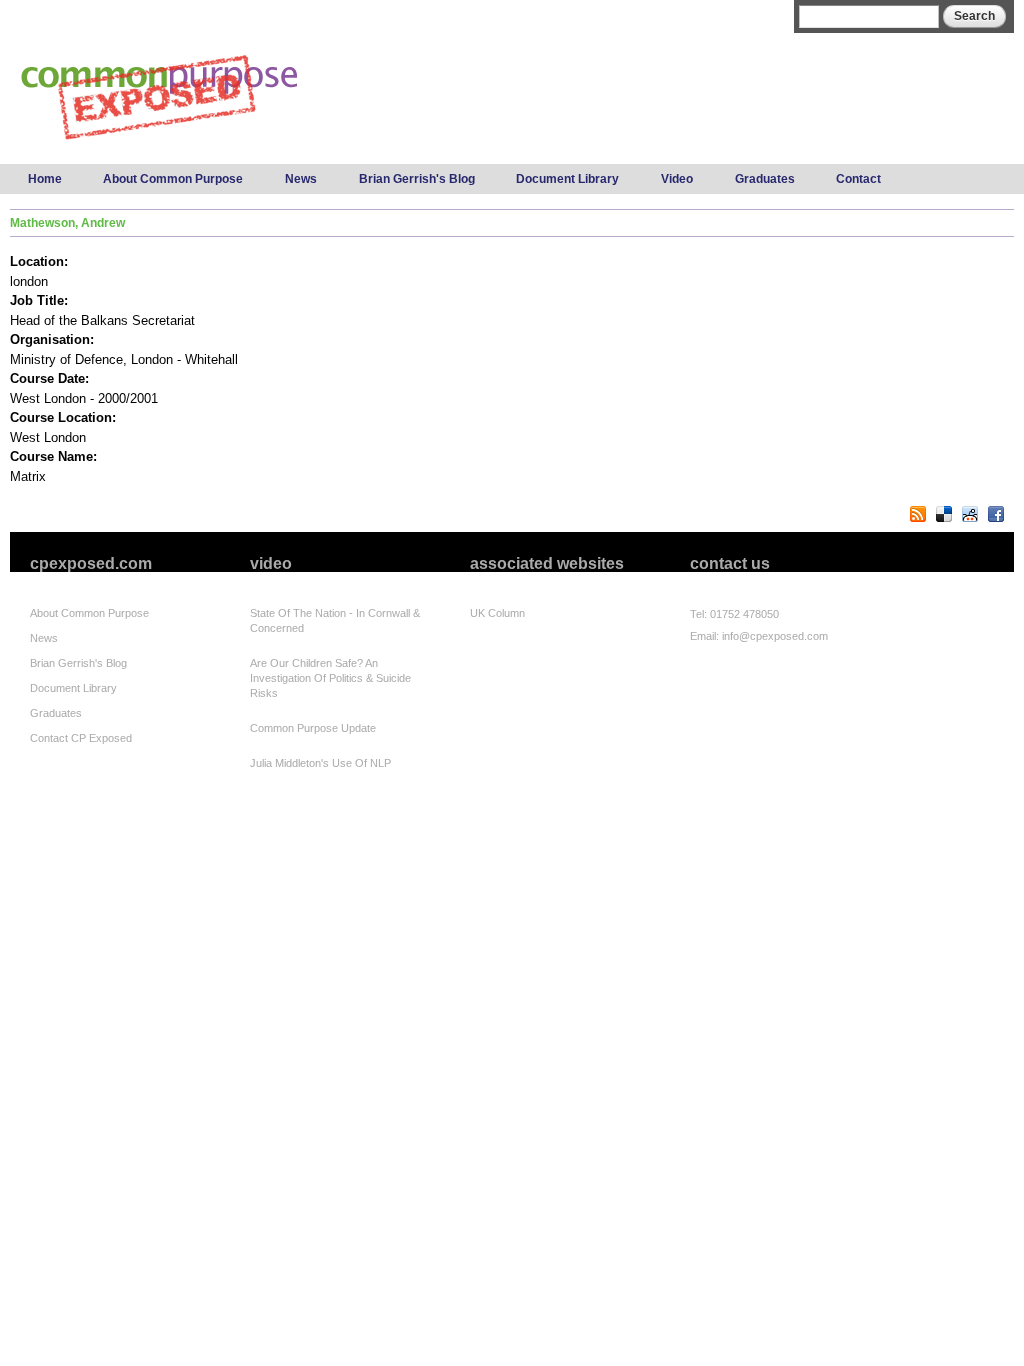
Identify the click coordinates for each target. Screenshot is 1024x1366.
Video (677, 179)
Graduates (765, 179)
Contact (858, 179)
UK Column (497, 613)
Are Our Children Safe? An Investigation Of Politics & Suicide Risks (330, 678)
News (301, 179)
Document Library (567, 179)
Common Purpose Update (313, 728)
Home (45, 179)
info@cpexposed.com (775, 636)
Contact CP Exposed (81, 738)
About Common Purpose (173, 179)
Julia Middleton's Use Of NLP (320, 763)
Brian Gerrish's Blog (417, 179)
